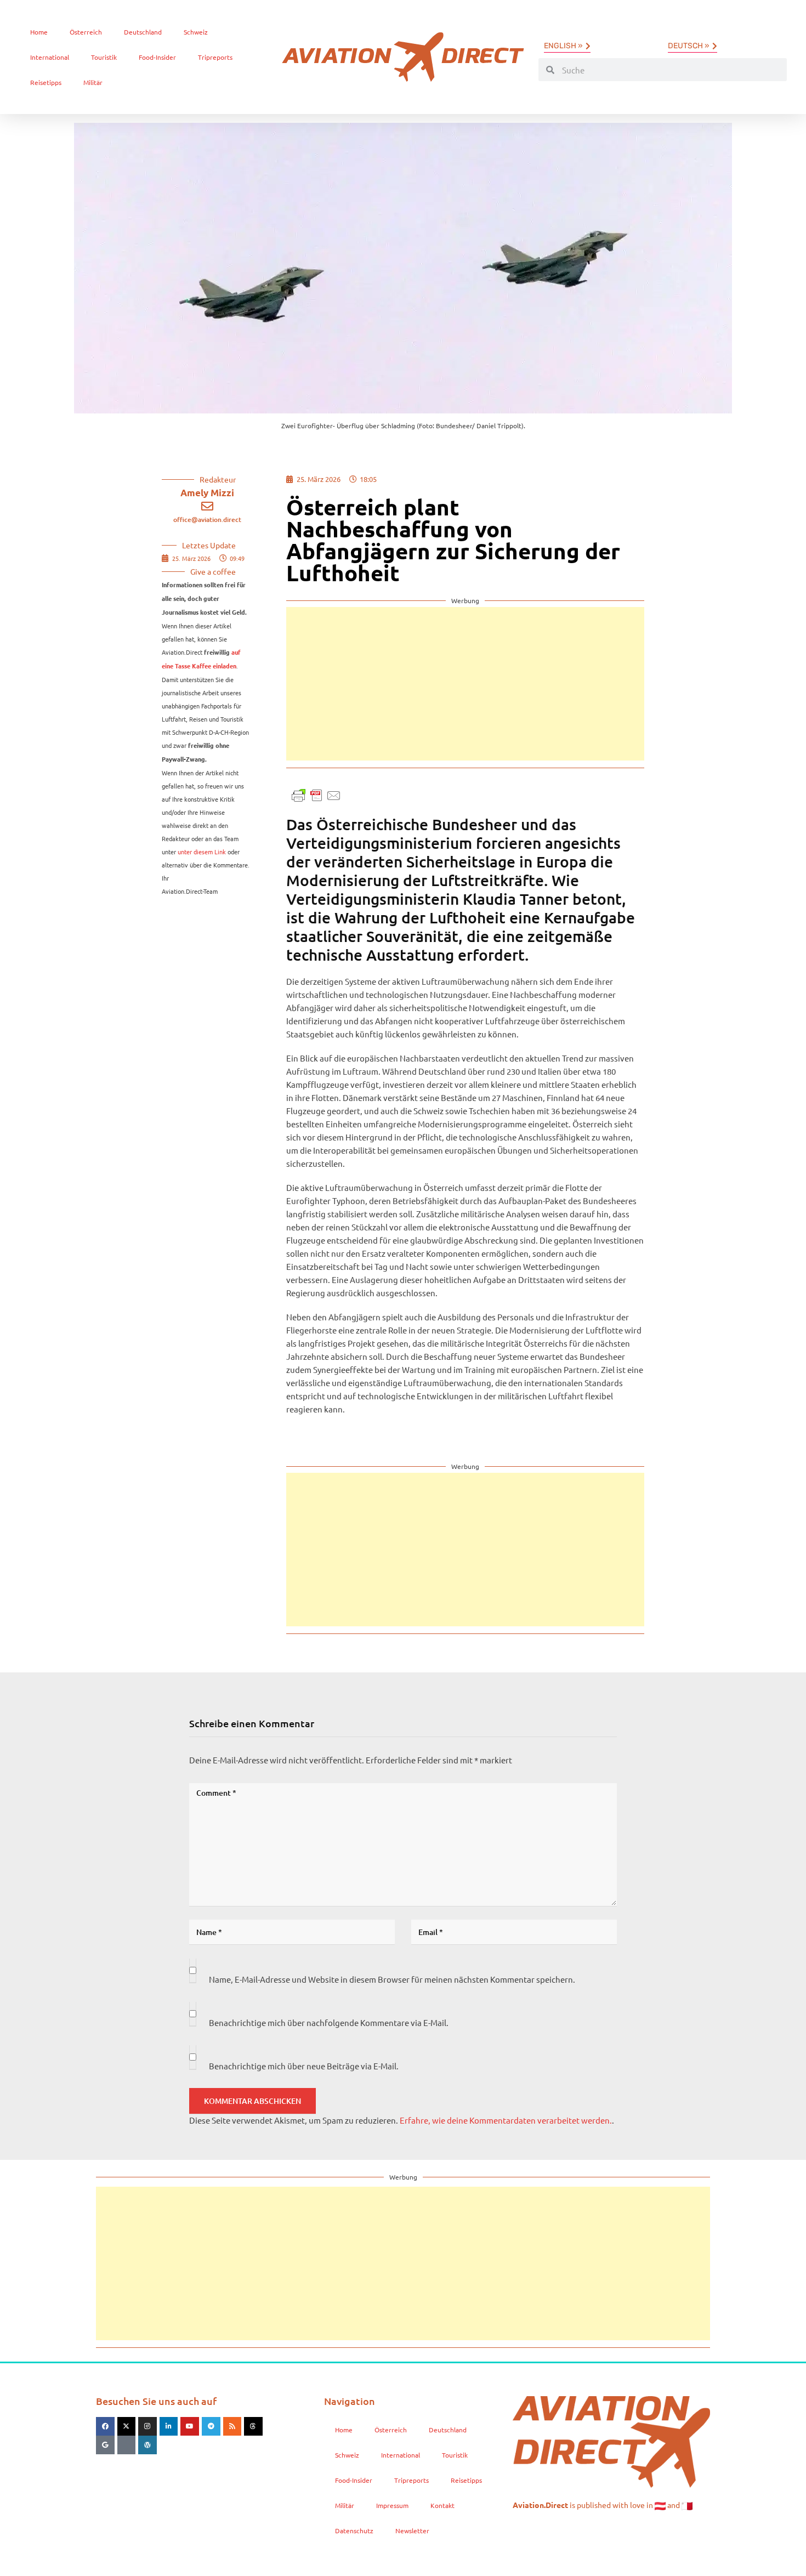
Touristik (104, 57)
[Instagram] (147, 2426)
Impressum (392, 2505)
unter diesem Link (202, 852)
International (50, 57)
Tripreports (215, 57)
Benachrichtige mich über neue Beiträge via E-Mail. (304, 2066)
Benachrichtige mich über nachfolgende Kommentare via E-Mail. (329, 2022)
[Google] (105, 2445)
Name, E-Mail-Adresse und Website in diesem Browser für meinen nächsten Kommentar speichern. (392, 1979)
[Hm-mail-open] (127, 2445)
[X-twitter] (127, 2426)
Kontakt (442, 2505)
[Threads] (253, 2426)
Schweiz (196, 32)
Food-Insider (157, 57)
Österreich (86, 32)
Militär (93, 82)
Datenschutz (354, 2530)
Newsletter (412, 2530)
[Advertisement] (465, 684)
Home (39, 32)
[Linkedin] (169, 2426)
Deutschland (143, 32)
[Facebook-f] (105, 2426)
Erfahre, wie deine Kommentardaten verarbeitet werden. (506, 2120)
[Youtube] (190, 2426)
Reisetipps (46, 82)
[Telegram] (211, 2426)
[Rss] (232, 2426)
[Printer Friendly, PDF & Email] (316, 794)
